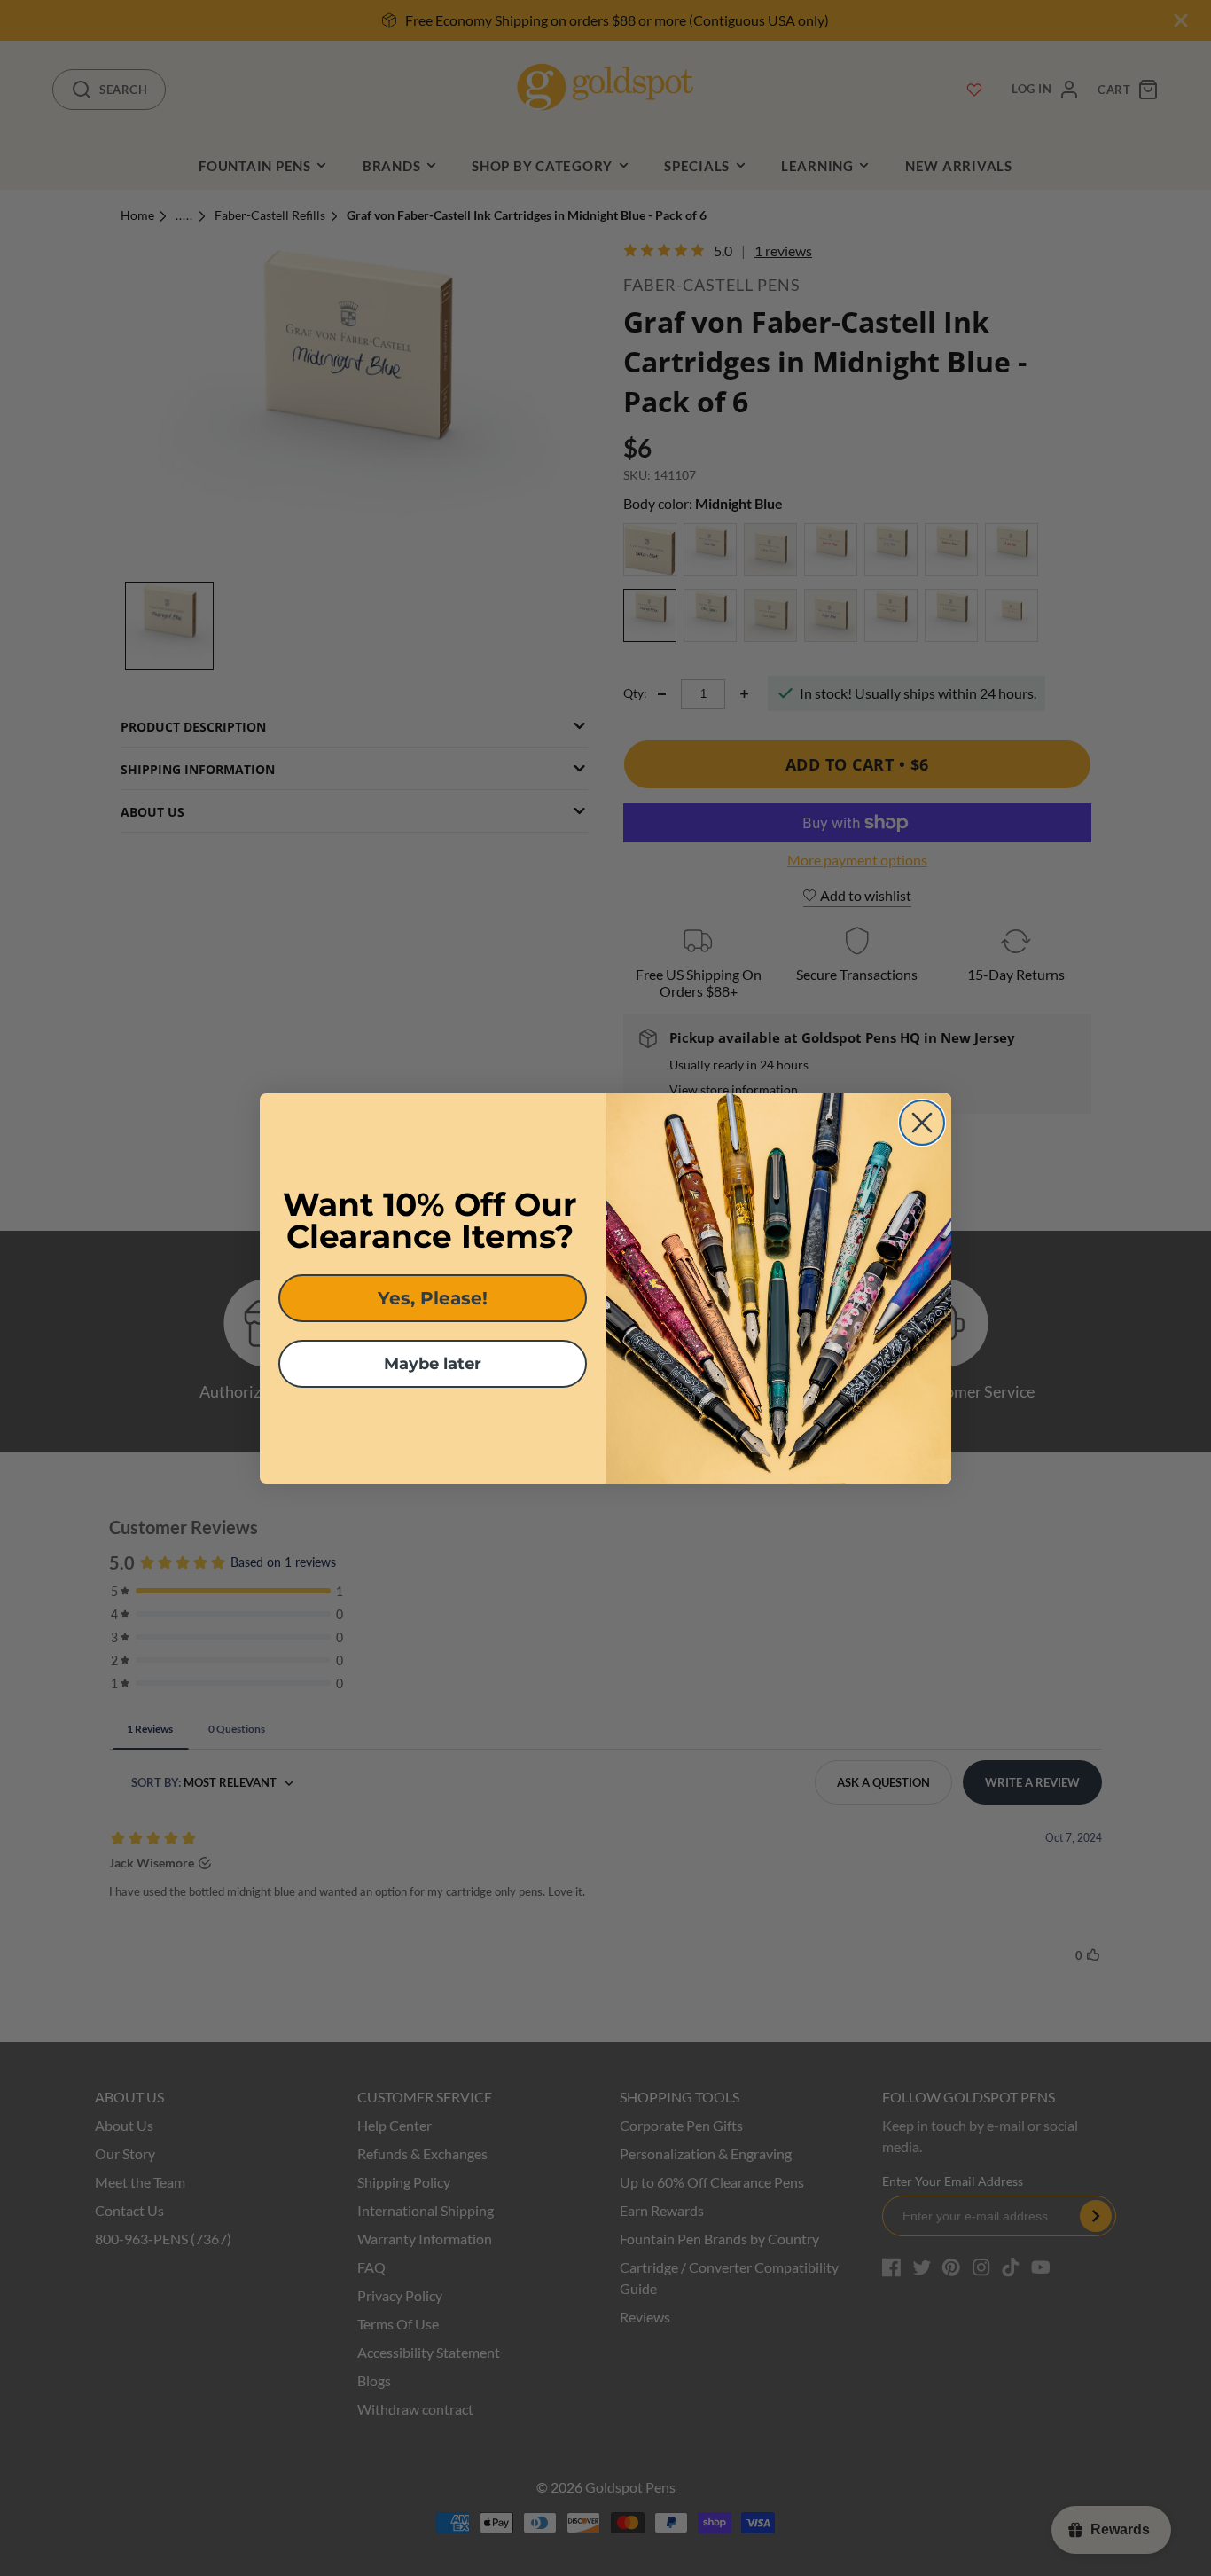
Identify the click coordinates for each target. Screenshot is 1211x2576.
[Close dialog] (922, 1123)
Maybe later (433, 1364)
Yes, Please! (433, 1298)
